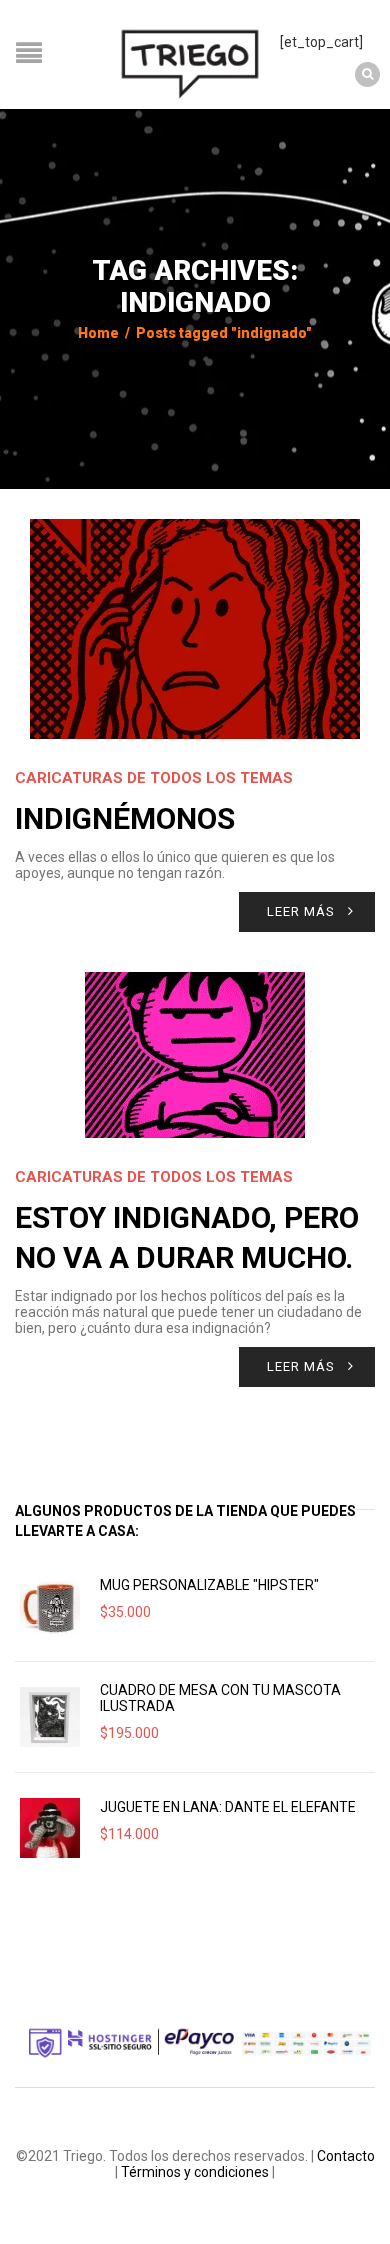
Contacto (346, 2156)
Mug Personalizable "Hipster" (209, 1585)
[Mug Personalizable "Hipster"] (50, 1606)
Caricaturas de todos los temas (154, 778)
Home (98, 333)
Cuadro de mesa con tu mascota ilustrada (220, 1698)
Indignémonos (125, 818)
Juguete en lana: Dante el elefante (228, 1807)
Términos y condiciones (195, 2172)
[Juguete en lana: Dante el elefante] (50, 1828)
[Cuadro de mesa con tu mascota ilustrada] (50, 1717)
